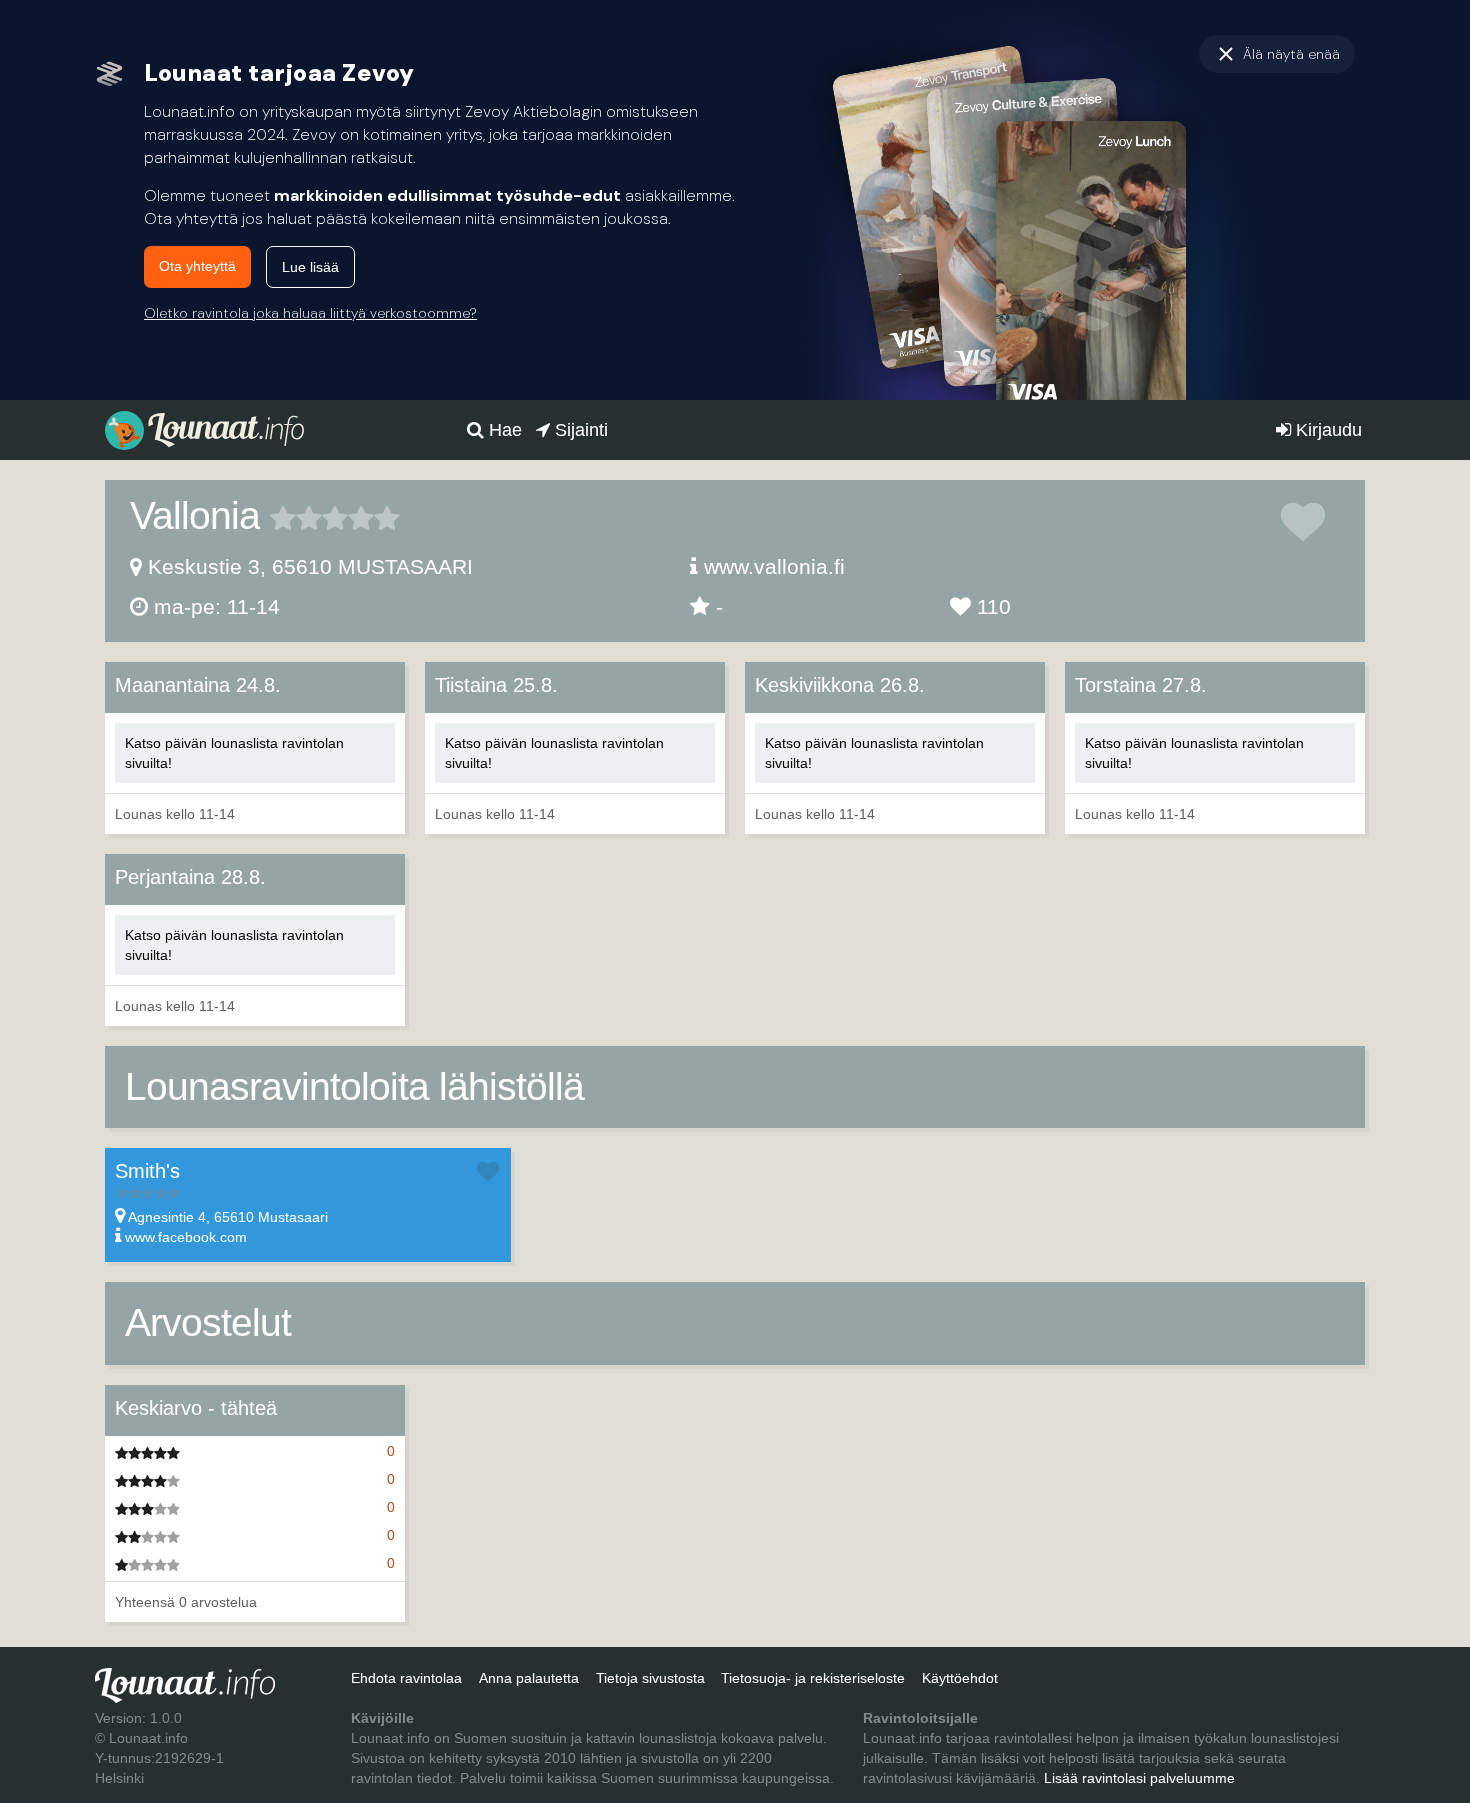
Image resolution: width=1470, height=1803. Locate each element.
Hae (503, 430)
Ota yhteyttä (197, 266)
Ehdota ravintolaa (406, 1678)
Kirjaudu (1326, 430)
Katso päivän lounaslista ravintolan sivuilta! (234, 753)
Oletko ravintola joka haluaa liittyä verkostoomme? (310, 313)
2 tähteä (296, 518)
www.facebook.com (186, 1237)
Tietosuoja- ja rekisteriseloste (813, 1678)
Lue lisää (310, 267)
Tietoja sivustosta (650, 1678)
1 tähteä (283, 518)
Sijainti (579, 430)
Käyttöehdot (960, 1678)
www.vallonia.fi (774, 566)
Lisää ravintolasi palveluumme (1139, 1778)
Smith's (147, 1171)
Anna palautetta (529, 1678)
